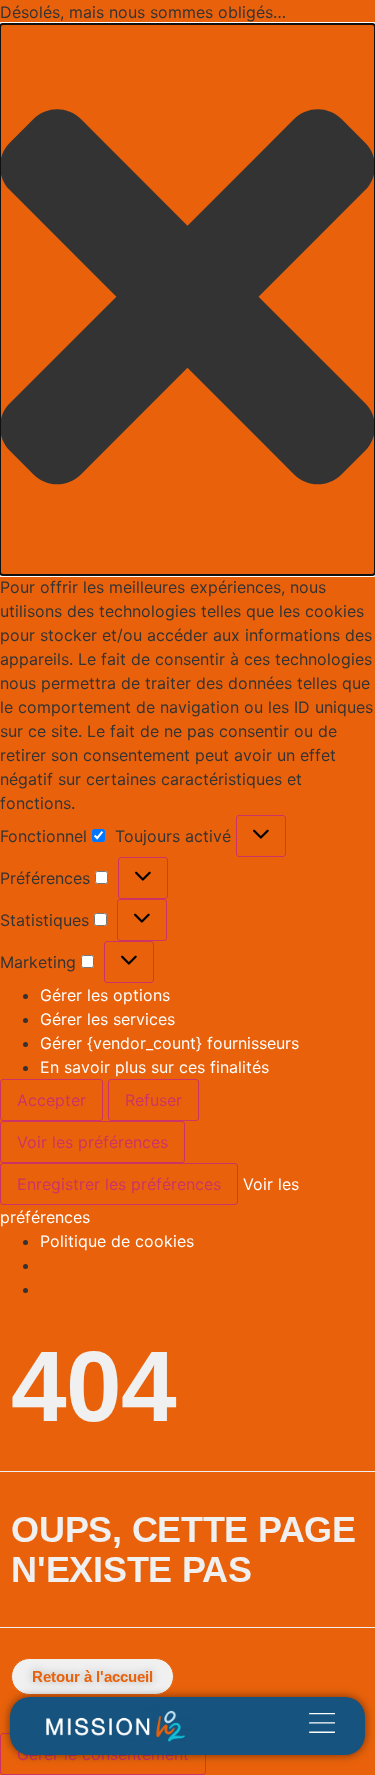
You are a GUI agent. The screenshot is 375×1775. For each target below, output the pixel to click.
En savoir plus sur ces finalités (154, 1067)
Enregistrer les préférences (119, 1184)
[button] (187, 299)
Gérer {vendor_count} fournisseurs (169, 1043)
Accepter (51, 1100)
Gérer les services (107, 1019)
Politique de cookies (117, 1241)
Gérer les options (105, 995)
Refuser (153, 1100)
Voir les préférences (92, 1142)
